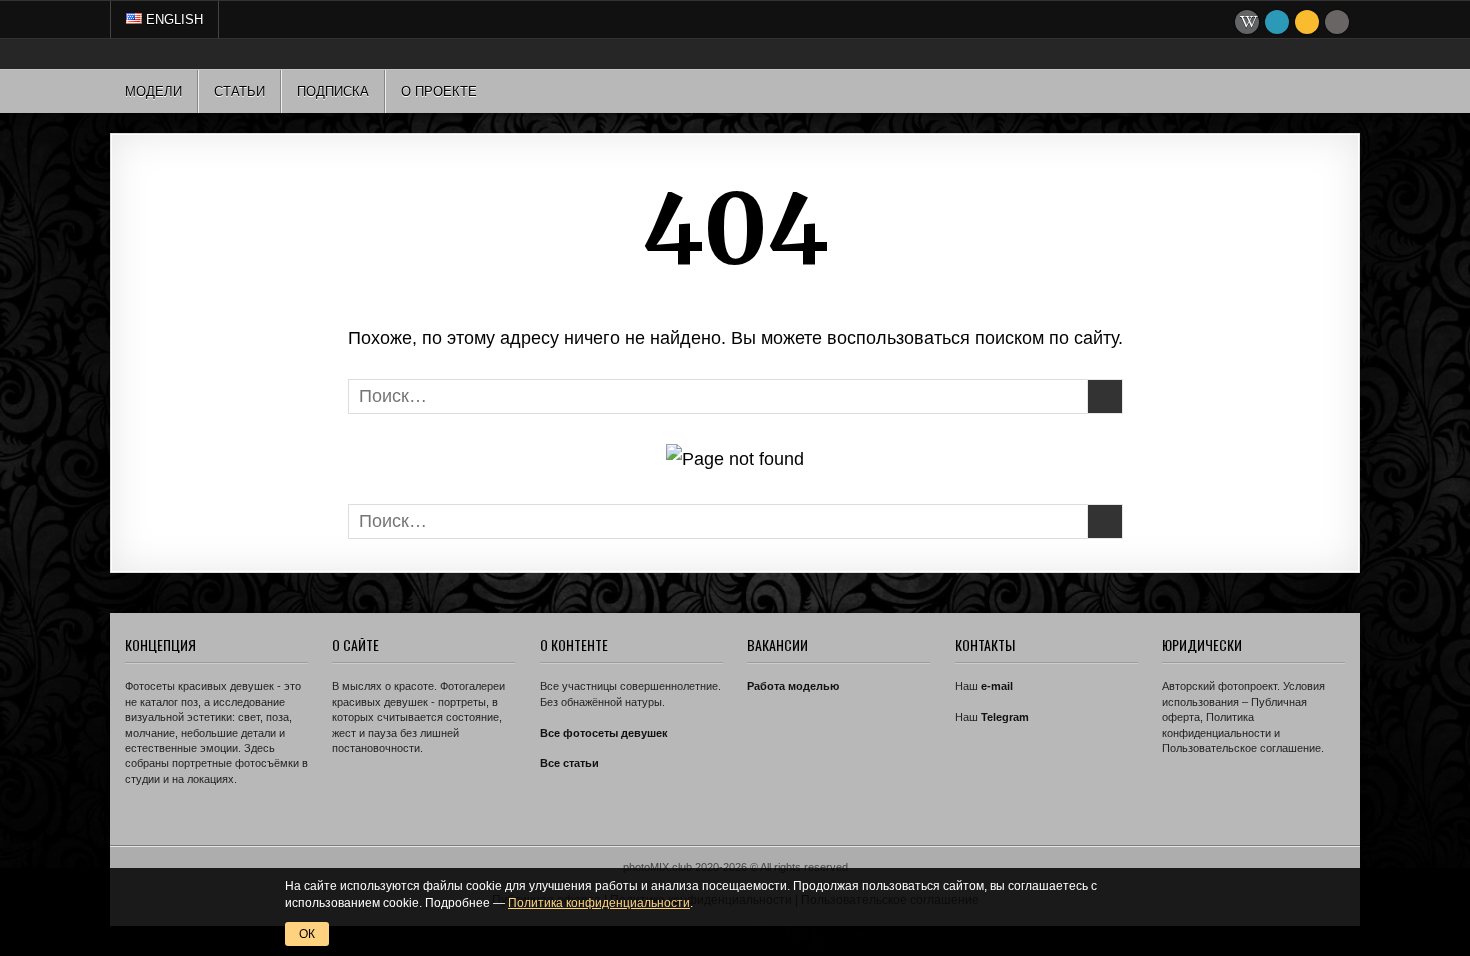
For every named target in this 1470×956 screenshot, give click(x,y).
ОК (307, 934)
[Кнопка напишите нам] (1277, 22)
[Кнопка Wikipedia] (1247, 22)
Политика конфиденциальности (599, 903)
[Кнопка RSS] (1307, 22)
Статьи (239, 91)
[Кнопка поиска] (1337, 22)
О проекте (439, 91)
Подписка (333, 91)
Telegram (1005, 717)
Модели (153, 91)
